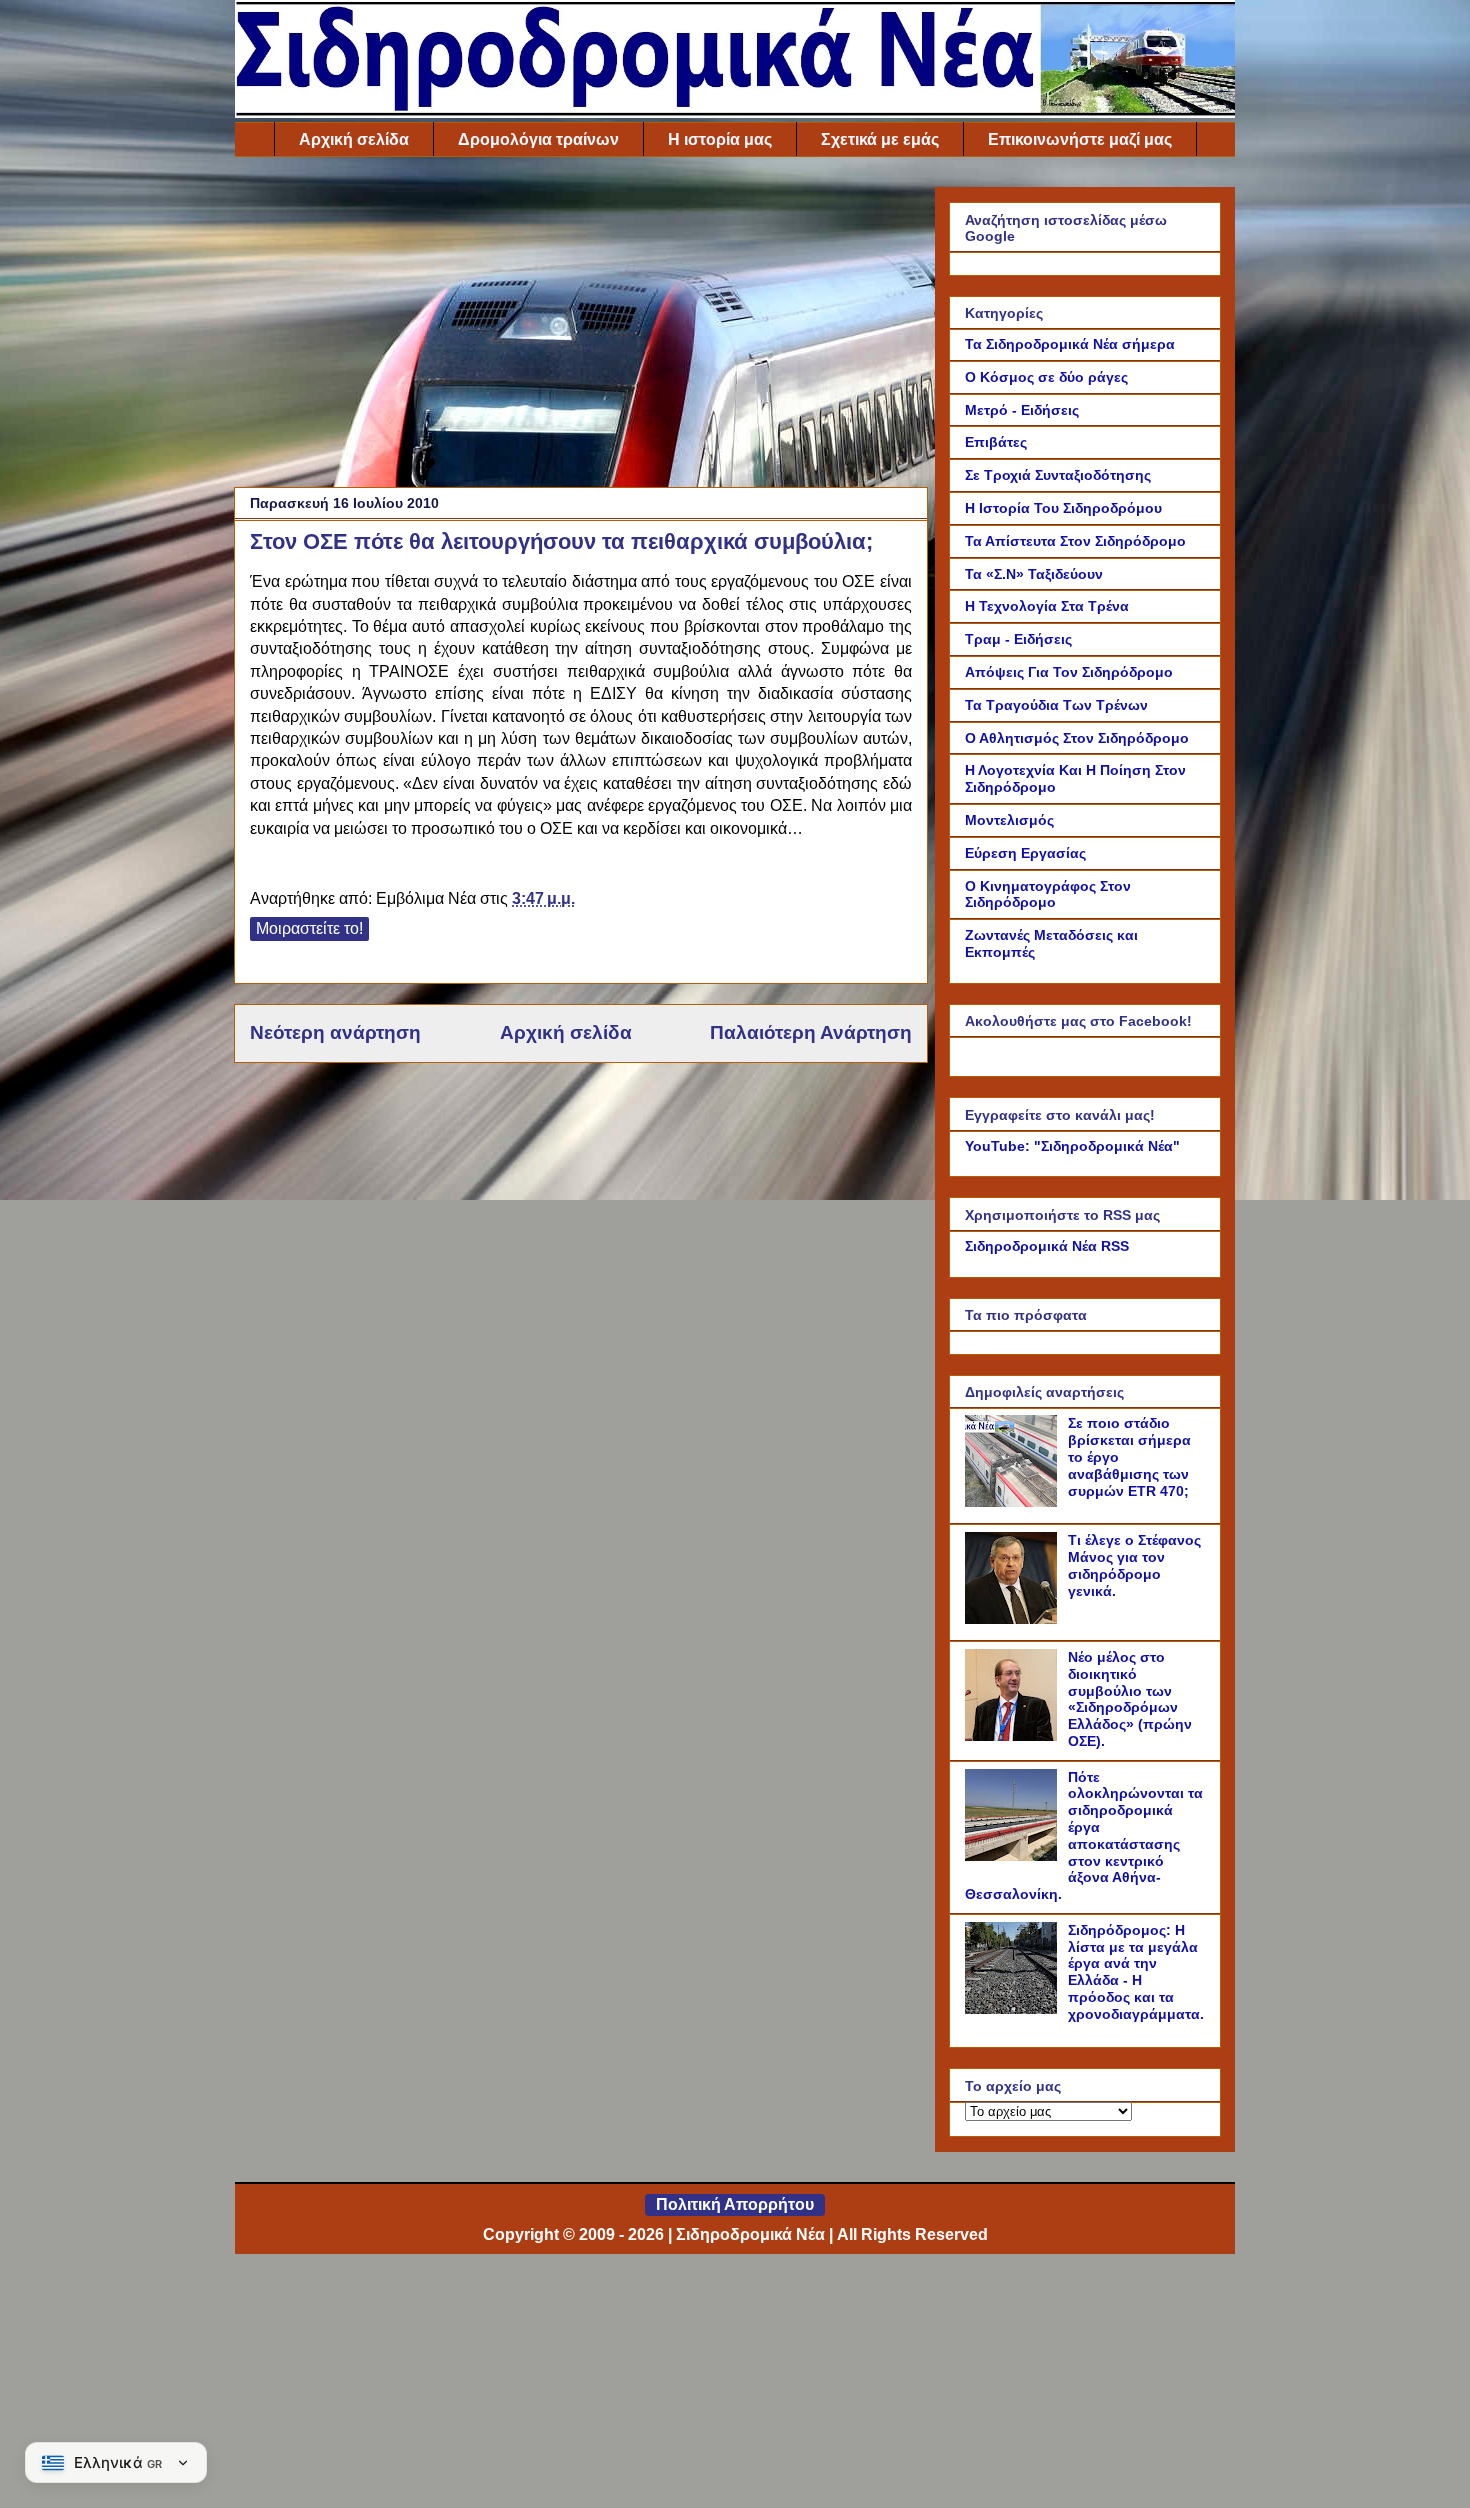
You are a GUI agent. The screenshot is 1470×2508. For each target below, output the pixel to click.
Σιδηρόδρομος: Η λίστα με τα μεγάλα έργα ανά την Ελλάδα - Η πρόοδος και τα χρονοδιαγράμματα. (1136, 1972)
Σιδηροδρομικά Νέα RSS (1047, 1246)
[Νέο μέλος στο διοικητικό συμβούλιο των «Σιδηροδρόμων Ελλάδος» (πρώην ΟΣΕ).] (1014, 1736)
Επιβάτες (996, 442)
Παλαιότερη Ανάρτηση (811, 1032)
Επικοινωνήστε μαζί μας (1080, 139)
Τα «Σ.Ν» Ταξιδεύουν (1034, 574)
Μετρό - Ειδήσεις (1022, 410)
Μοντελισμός (1009, 820)
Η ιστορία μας (720, 139)
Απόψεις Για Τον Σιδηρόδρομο (1069, 672)
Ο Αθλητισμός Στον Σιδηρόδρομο (1077, 738)
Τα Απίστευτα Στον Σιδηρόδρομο (1075, 541)
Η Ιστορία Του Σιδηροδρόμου (1063, 508)
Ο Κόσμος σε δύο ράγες (1046, 377)
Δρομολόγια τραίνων (538, 139)
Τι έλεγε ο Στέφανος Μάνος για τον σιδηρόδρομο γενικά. (1134, 1565)
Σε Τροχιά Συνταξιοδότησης (1058, 475)
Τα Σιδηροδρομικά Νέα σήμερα (1070, 344)
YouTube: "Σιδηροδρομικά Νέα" (1072, 1146)
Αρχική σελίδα (354, 139)
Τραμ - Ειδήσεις (1018, 639)
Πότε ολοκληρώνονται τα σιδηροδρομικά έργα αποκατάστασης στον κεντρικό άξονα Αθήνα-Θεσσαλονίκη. (1084, 1836)
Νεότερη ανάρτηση (335, 1032)
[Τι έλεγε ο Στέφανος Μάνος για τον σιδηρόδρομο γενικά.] (1014, 1619)
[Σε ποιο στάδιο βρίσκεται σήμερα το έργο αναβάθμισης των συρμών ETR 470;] (1014, 1502)
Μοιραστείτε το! (309, 928)
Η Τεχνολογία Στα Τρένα (1047, 606)
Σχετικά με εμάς (880, 139)
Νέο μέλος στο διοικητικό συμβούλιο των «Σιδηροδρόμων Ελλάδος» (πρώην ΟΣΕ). (1130, 1699)
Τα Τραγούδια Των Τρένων (1056, 705)
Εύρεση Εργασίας (1025, 853)
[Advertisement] (581, 327)
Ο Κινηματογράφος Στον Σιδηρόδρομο (1048, 894)
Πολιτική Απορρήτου (735, 2204)
